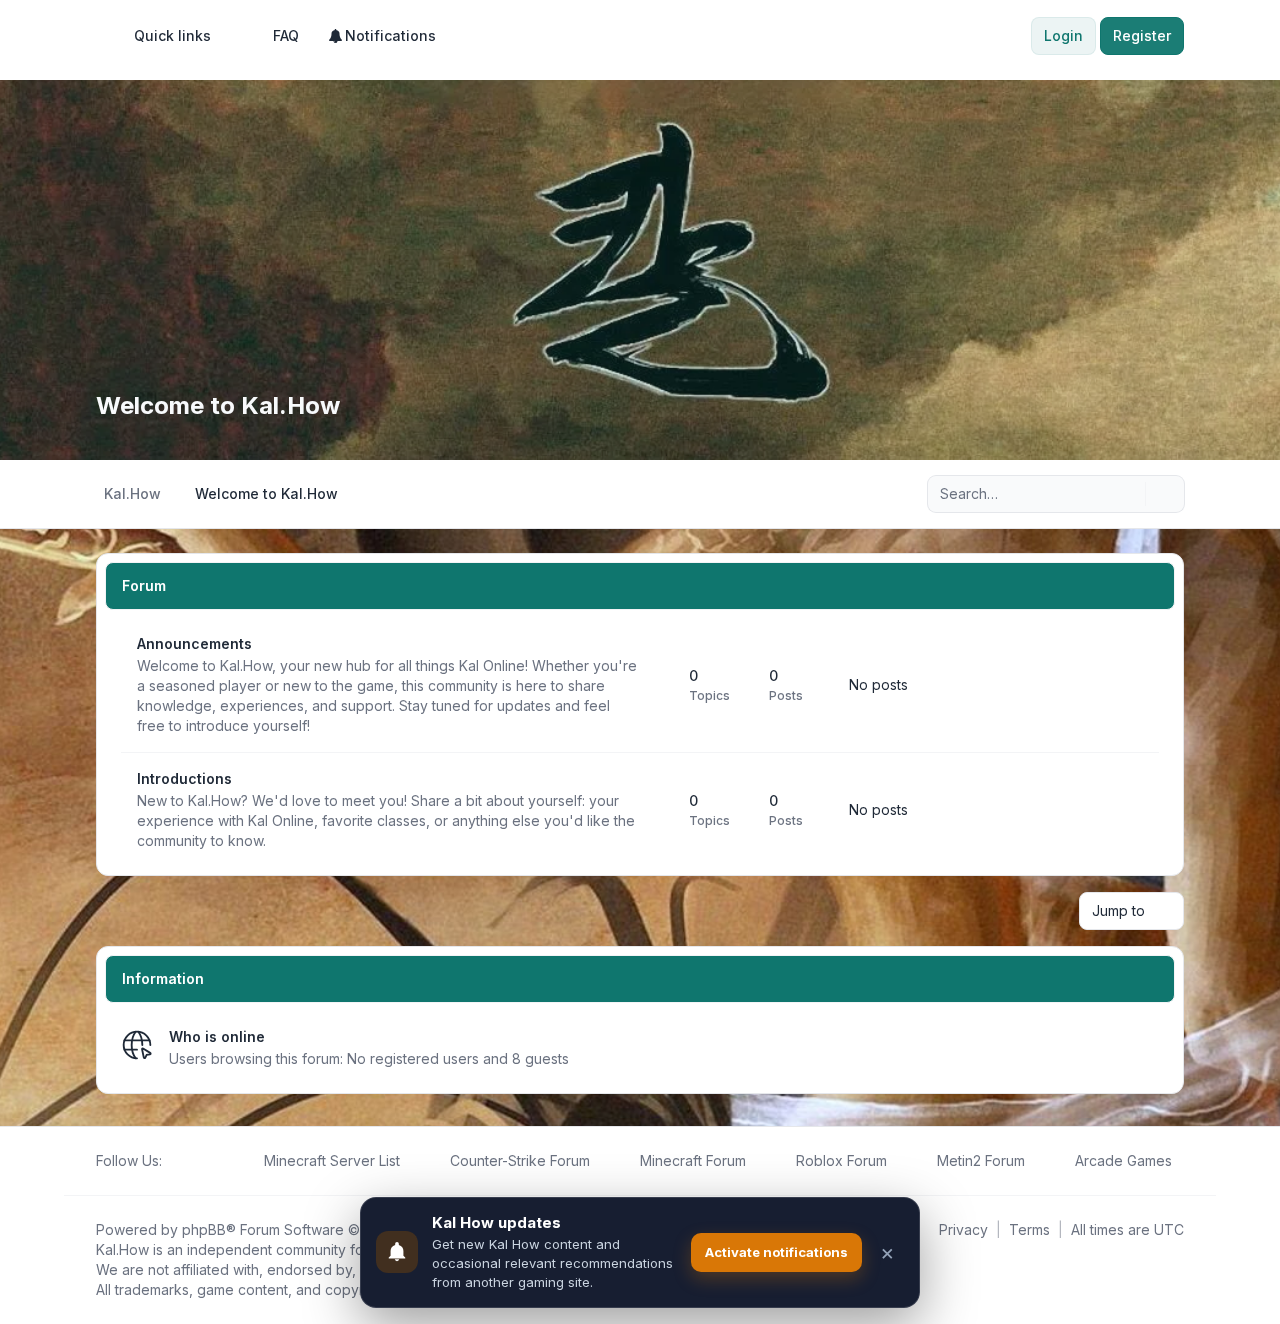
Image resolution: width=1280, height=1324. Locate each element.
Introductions (184, 778)
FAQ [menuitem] (286, 35)
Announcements (194, 643)
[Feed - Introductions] (656, 810)
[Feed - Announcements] (656, 685)
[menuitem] (163, 36)
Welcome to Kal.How (218, 405)
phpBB (204, 1229)
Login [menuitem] (1063, 35)
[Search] (1128, 494)
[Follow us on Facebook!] (174, 1161)
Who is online (217, 1036)
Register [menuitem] (1142, 35)
